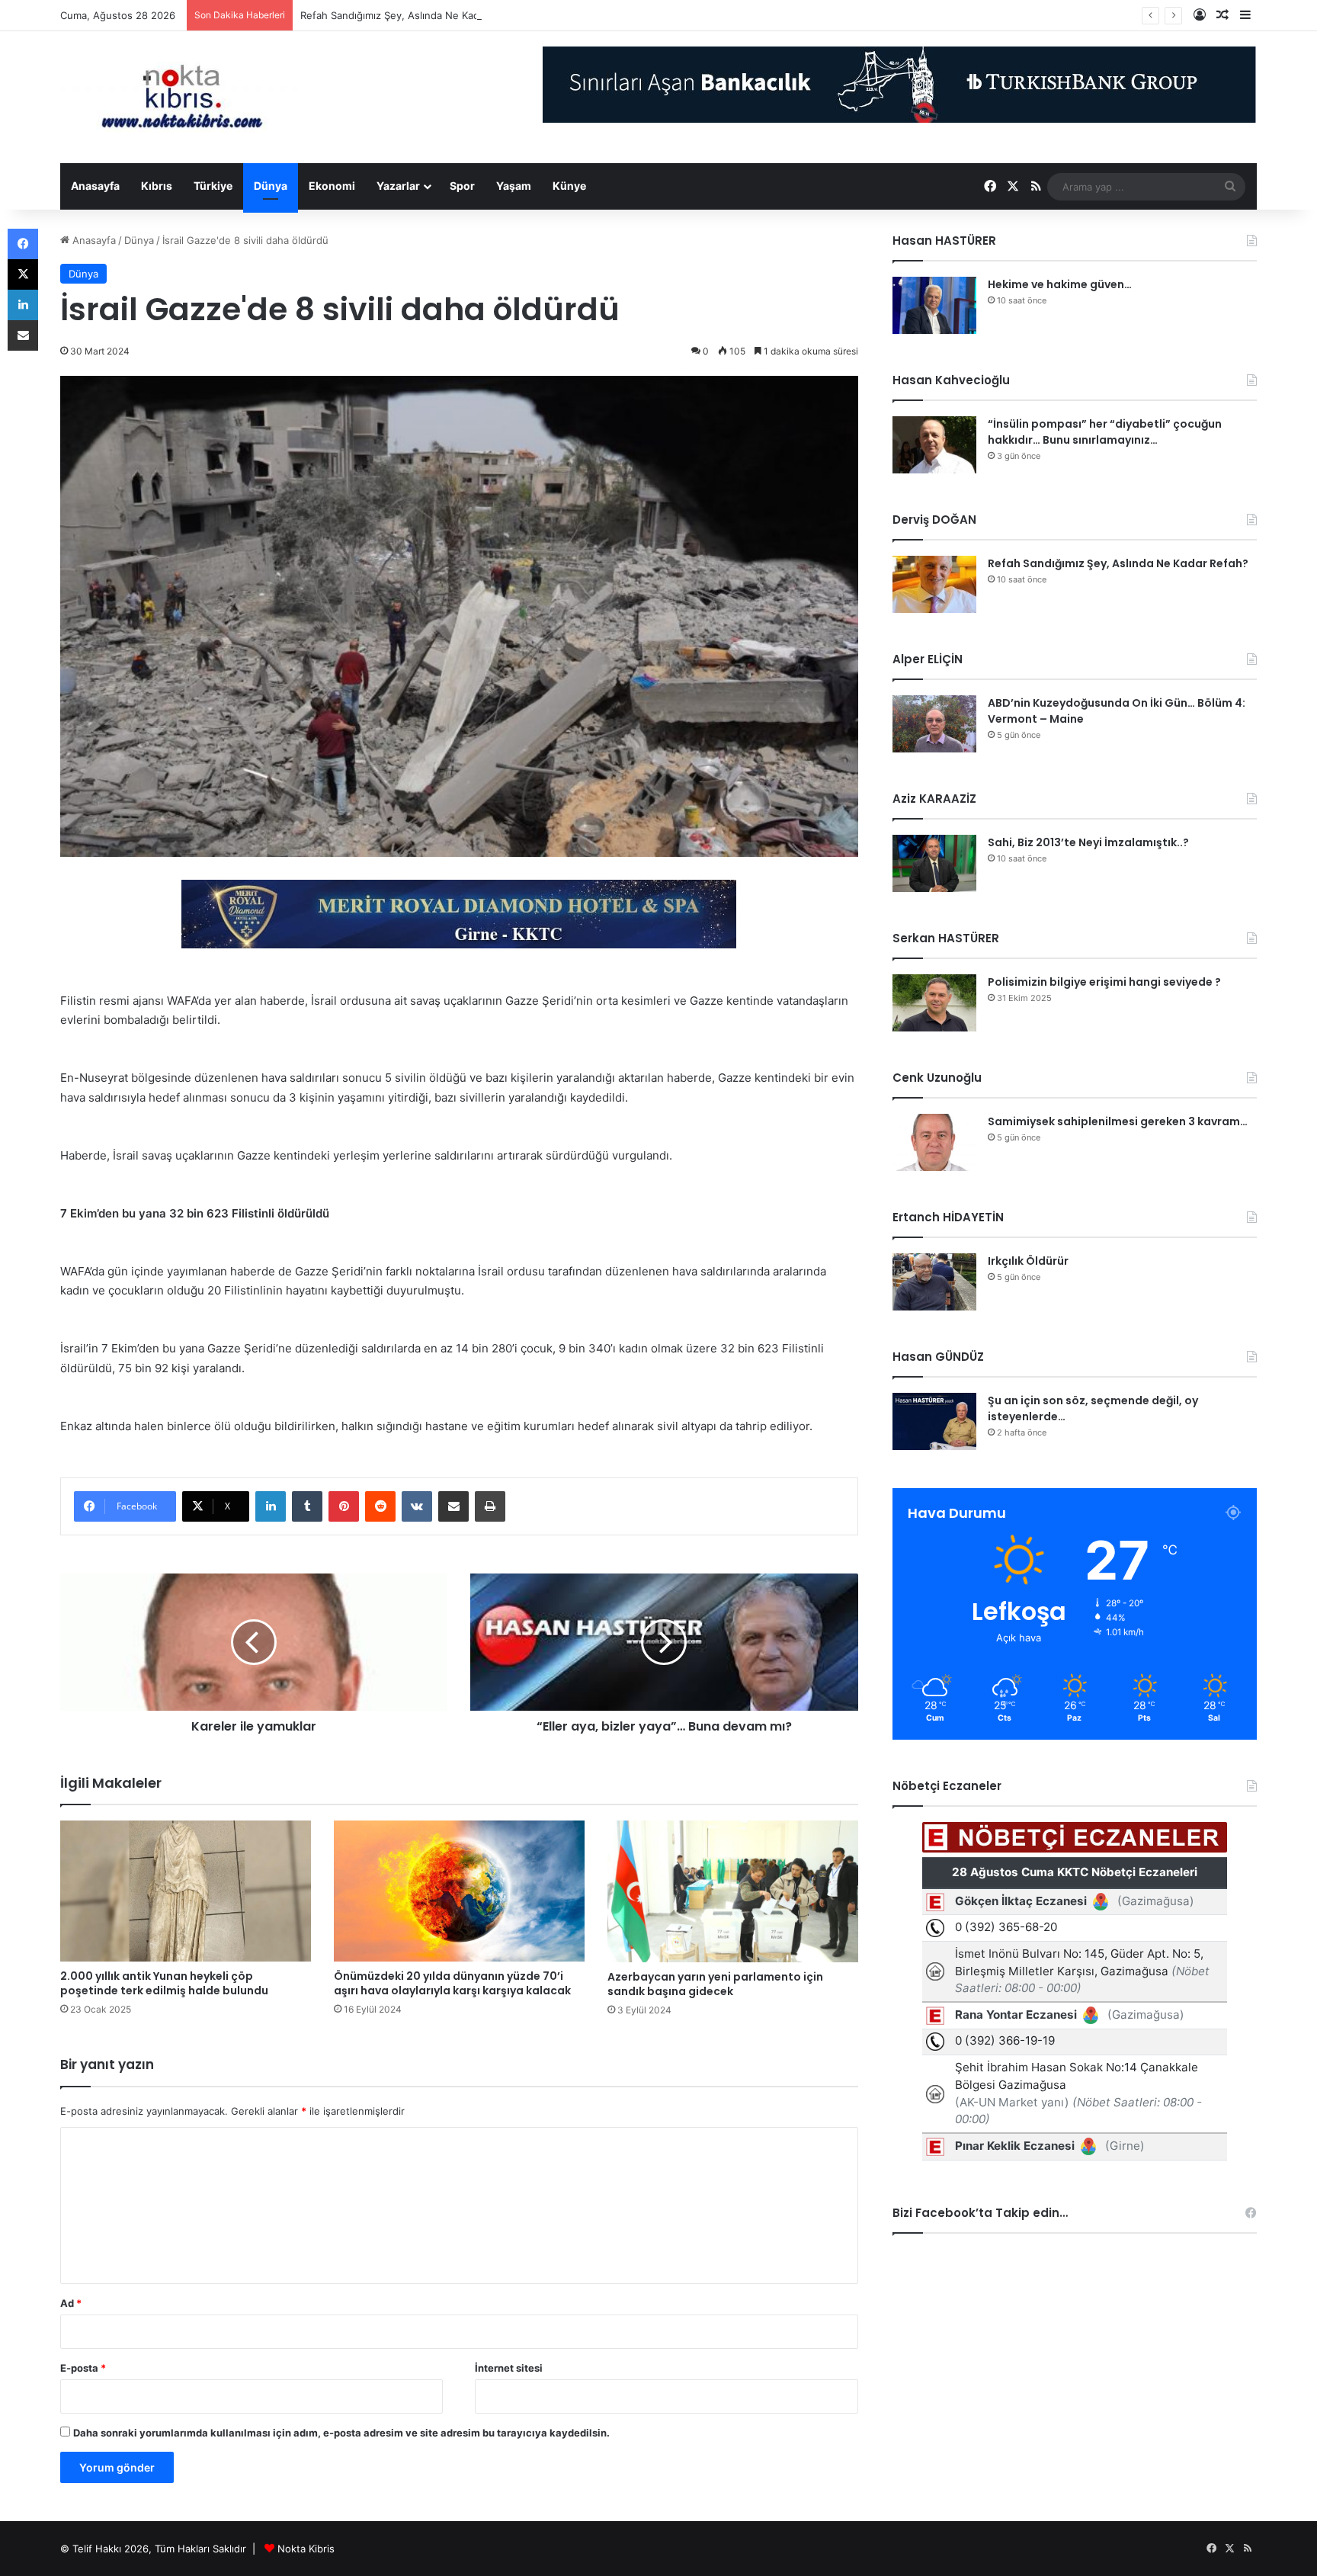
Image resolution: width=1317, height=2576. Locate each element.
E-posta (83, 2368)
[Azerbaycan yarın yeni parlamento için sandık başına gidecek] (733, 1891)
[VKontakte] (417, 1506)
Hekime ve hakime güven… (1060, 284)
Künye (569, 186)
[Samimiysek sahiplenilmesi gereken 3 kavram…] (934, 1142)
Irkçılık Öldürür (1028, 1261)
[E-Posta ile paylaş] (453, 1506)
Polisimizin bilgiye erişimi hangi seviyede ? (1104, 982)
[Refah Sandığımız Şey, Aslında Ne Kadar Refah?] (934, 584)
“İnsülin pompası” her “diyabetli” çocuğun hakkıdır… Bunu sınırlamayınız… (1105, 432)
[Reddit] (380, 1506)
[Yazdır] (490, 1506)
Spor (462, 186)
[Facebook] (23, 244)
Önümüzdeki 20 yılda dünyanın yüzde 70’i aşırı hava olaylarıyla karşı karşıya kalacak (452, 1983)
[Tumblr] (307, 1506)
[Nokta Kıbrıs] (182, 97)
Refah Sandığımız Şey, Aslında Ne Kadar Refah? (412, 15)
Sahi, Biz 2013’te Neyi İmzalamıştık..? (1088, 842)
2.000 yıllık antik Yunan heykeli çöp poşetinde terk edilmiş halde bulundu (164, 1983)
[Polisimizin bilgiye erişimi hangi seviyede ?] (934, 1003)
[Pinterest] (344, 1506)
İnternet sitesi (509, 2368)
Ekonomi (332, 186)
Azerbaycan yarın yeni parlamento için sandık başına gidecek (715, 1984)
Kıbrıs (157, 186)
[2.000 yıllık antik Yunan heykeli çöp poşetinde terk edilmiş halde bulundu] (186, 1891)
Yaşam (514, 186)
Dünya (271, 186)
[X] (23, 274)
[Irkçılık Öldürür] (934, 1282)
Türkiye (213, 186)
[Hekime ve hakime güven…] (934, 305)
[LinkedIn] (271, 1506)
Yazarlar (398, 186)
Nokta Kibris (306, 2549)
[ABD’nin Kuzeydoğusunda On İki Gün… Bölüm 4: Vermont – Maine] (934, 724)
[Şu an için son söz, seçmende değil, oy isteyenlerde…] (934, 1421)
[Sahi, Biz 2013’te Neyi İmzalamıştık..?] (934, 863)
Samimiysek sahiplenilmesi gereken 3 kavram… (1118, 1121)
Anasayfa (95, 186)
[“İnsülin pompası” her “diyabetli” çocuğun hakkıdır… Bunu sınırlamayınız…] (934, 445)
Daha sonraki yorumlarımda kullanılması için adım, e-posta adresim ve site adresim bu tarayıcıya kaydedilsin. (341, 2433)
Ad (71, 2303)
